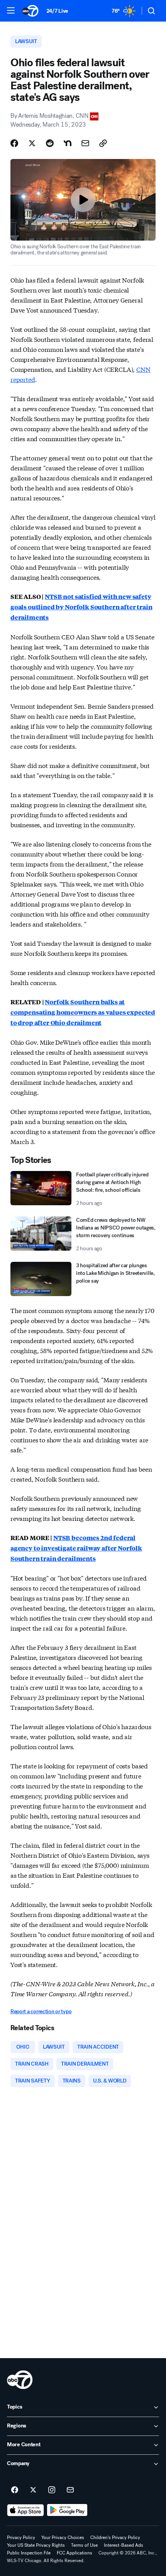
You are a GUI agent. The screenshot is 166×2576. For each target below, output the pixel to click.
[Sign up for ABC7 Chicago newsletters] (70, 2490)
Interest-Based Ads (124, 2545)
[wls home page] (20, 2380)
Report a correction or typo (41, 2011)
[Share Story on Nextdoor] (68, 143)
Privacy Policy (21, 2538)
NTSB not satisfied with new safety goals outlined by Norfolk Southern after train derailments (81, 607)
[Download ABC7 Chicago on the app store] (25, 2510)
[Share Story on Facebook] (14, 143)
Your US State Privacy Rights (36, 2545)
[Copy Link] (103, 143)
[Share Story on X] (32, 143)
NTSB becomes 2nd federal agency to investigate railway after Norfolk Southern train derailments (76, 1548)
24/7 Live (57, 11)
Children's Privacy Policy (115, 2538)
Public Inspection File (29, 2553)
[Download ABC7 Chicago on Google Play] (67, 2510)
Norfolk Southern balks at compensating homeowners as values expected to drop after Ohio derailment (83, 1012)
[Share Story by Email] (85, 143)
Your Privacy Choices (63, 2538)
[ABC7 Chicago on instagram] (52, 2490)
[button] (11, 10)
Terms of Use (84, 2545)
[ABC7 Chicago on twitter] (33, 2490)
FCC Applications (75, 2553)
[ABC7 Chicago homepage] (30, 11)
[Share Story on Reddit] (50, 143)
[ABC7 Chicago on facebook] (15, 2490)
